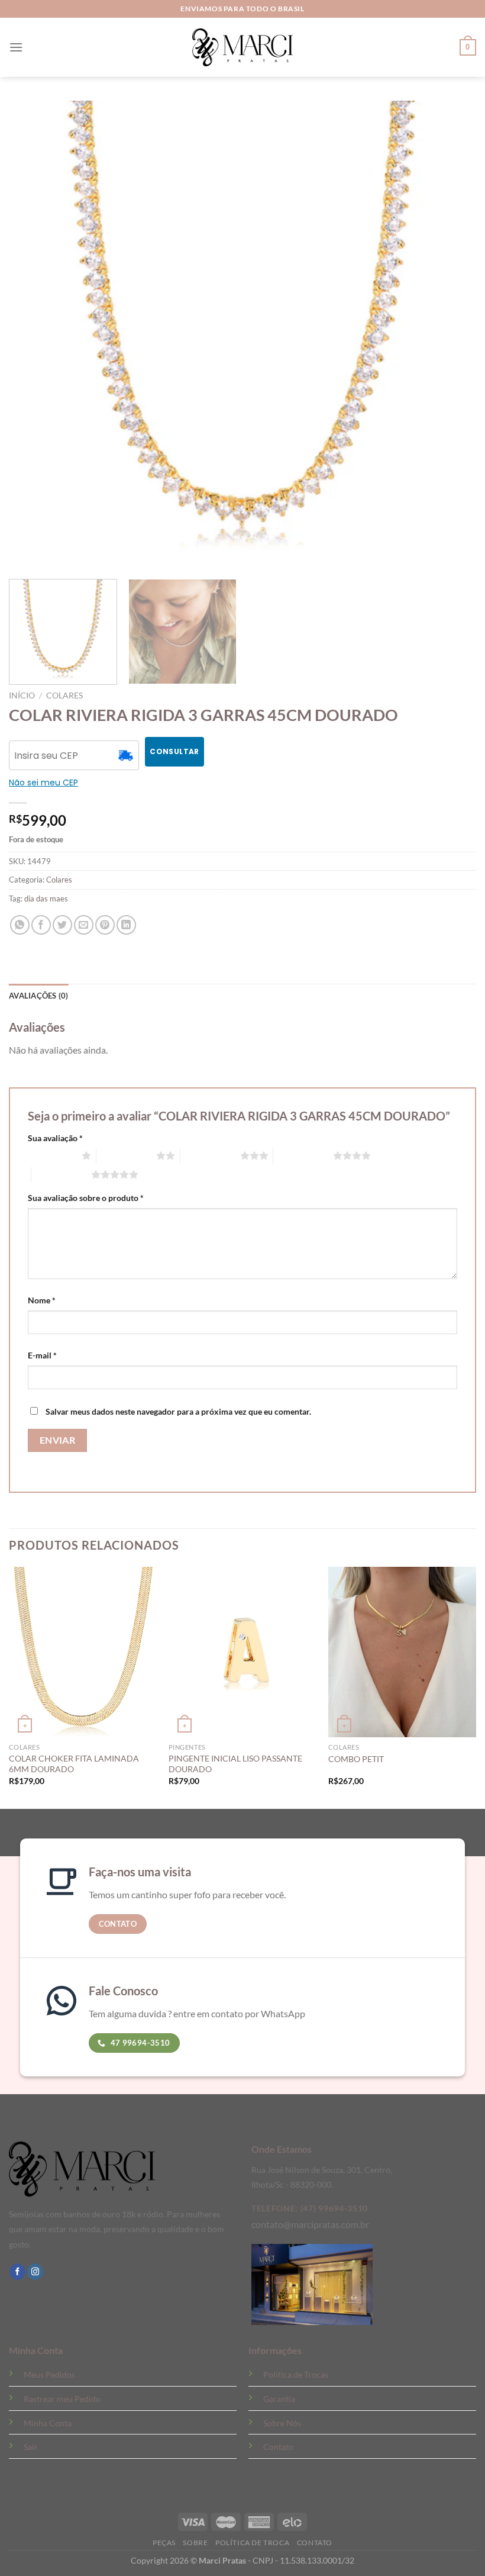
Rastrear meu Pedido (62, 2399)
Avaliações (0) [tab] (39, 996)
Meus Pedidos (49, 2374)
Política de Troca (252, 2543)
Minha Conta (48, 2423)
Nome (42, 1300)
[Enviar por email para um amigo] (84, 925)
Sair (31, 2447)
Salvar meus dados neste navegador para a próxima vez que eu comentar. (178, 1411)
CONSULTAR (174, 751)
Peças (164, 2543)
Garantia (279, 2399)
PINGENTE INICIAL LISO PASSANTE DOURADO (235, 1764)
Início (22, 695)
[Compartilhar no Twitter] (62, 925)
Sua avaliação (55, 1138)
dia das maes (46, 899)
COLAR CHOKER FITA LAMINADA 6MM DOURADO (74, 1764)
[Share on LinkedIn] (126, 925)
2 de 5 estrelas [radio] (126, 1155)
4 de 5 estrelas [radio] (303, 1155)
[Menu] (16, 47)
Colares (64, 695)
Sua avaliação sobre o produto (86, 1198)
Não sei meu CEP (43, 783)
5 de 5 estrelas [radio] (61, 1174)
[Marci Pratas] (242, 47)
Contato (278, 2447)
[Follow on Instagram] (35, 2272)
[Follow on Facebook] (17, 2272)
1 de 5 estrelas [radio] (52, 1155)
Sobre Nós (282, 2423)
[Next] (476, 1687)
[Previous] (9, 1687)
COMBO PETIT (356, 1759)
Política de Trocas (296, 2374)
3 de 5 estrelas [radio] (210, 1155)
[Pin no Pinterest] (105, 925)
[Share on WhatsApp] (20, 925)
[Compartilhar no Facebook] (41, 925)
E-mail (42, 1355)
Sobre (195, 2543)
